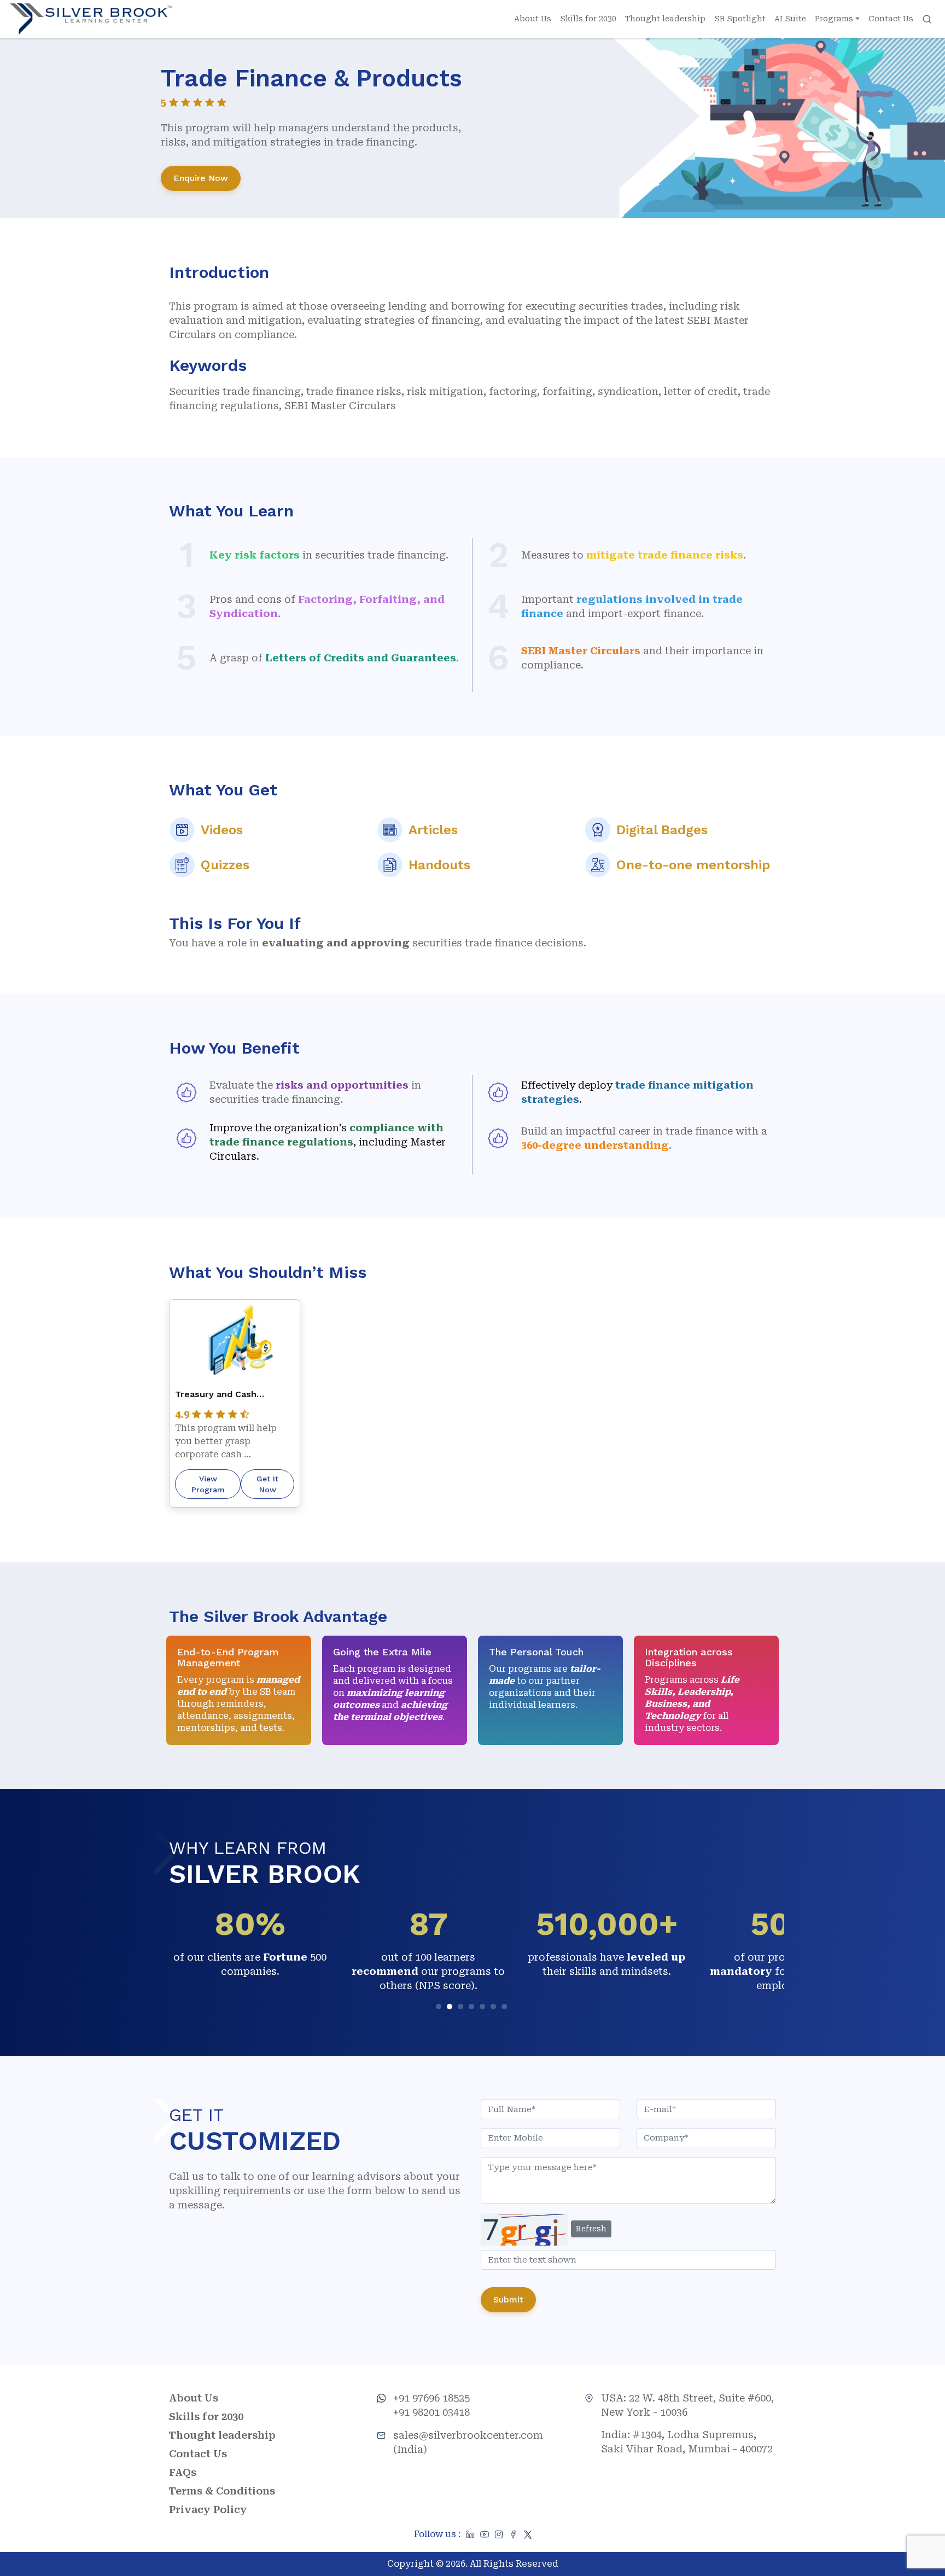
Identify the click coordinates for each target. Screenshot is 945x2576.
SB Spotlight (740, 19)
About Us (533, 19)
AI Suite (790, 19)
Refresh (591, 2229)
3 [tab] (462, 2008)
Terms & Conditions (222, 2491)
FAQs (183, 2472)
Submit (508, 2299)
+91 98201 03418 (431, 2412)
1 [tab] (440, 2008)
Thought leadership (665, 19)
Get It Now (267, 1484)
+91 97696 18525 (431, 2398)
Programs (834, 19)
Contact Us (891, 19)
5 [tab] (484, 2008)
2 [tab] (451, 2008)
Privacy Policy (208, 2510)
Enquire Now (201, 178)
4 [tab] (473, 2008)
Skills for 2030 (588, 19)
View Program (208, 1484)
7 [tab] (506, 2008)
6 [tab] (495, 2008)
